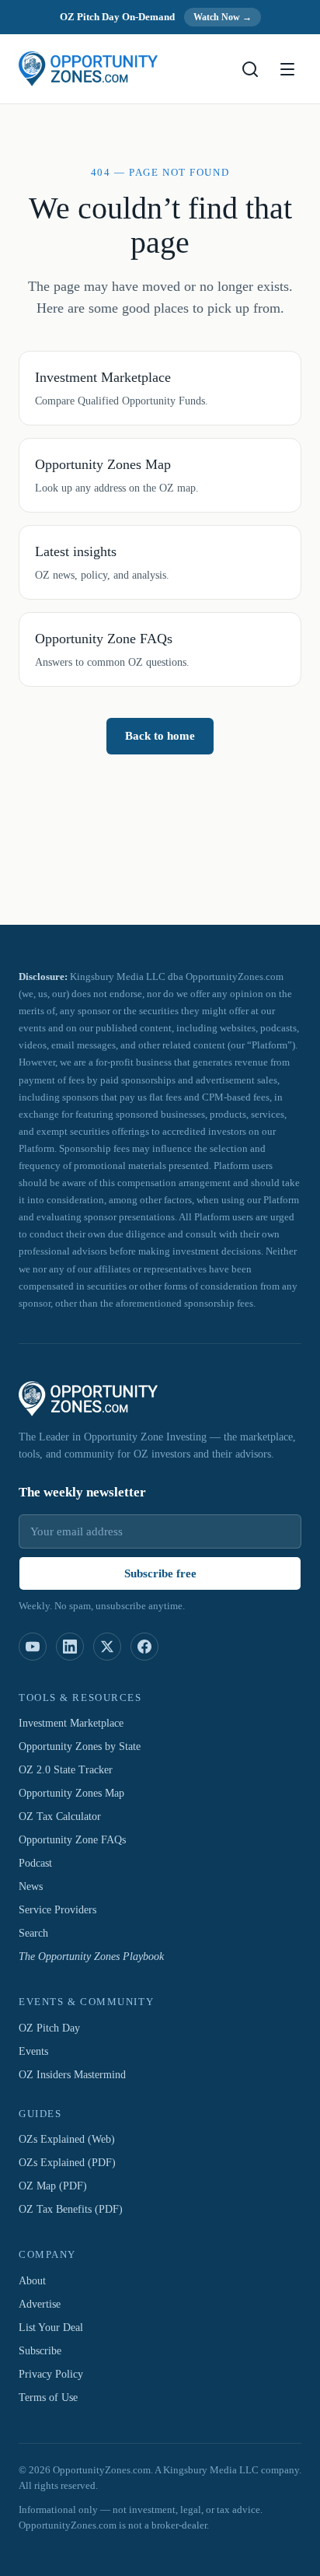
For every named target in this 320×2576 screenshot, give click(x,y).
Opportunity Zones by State (88, 1748)
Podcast (40, 1864)
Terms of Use (52, 2398)
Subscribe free (160, 1573)
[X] (107, 1647)
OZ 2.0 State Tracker (72, 1771)
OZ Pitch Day (52, 2028)
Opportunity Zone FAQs (77, 1841)
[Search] (250, 69)
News (33, 1888)
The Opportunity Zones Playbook (99, 1958)
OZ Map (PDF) (54, 2187)
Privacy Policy (54, 2375)
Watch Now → (228, 17)
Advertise (43, 2305)
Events (36, 2052)
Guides (41, 2114)
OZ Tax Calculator (65, 1818)
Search (37, 1934)
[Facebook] (144, 1647)
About (34, 2281)
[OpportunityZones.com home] (88, 69)
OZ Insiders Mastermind (77, 2075)
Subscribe (43, 2351)
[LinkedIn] (70, 1647)
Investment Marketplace (80, 1724)
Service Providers (62, 1911)
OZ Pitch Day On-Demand (115, 17)
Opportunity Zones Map (77, 1794)
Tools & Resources (82, 1698)
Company (45, 2256)
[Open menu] (287, 69)
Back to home (160, 758)
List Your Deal (53, 2328)
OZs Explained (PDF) (70, 2164)
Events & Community (85, 2003)
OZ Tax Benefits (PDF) (75, 2210)
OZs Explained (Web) (70, 2140)
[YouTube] (33, 1647)
